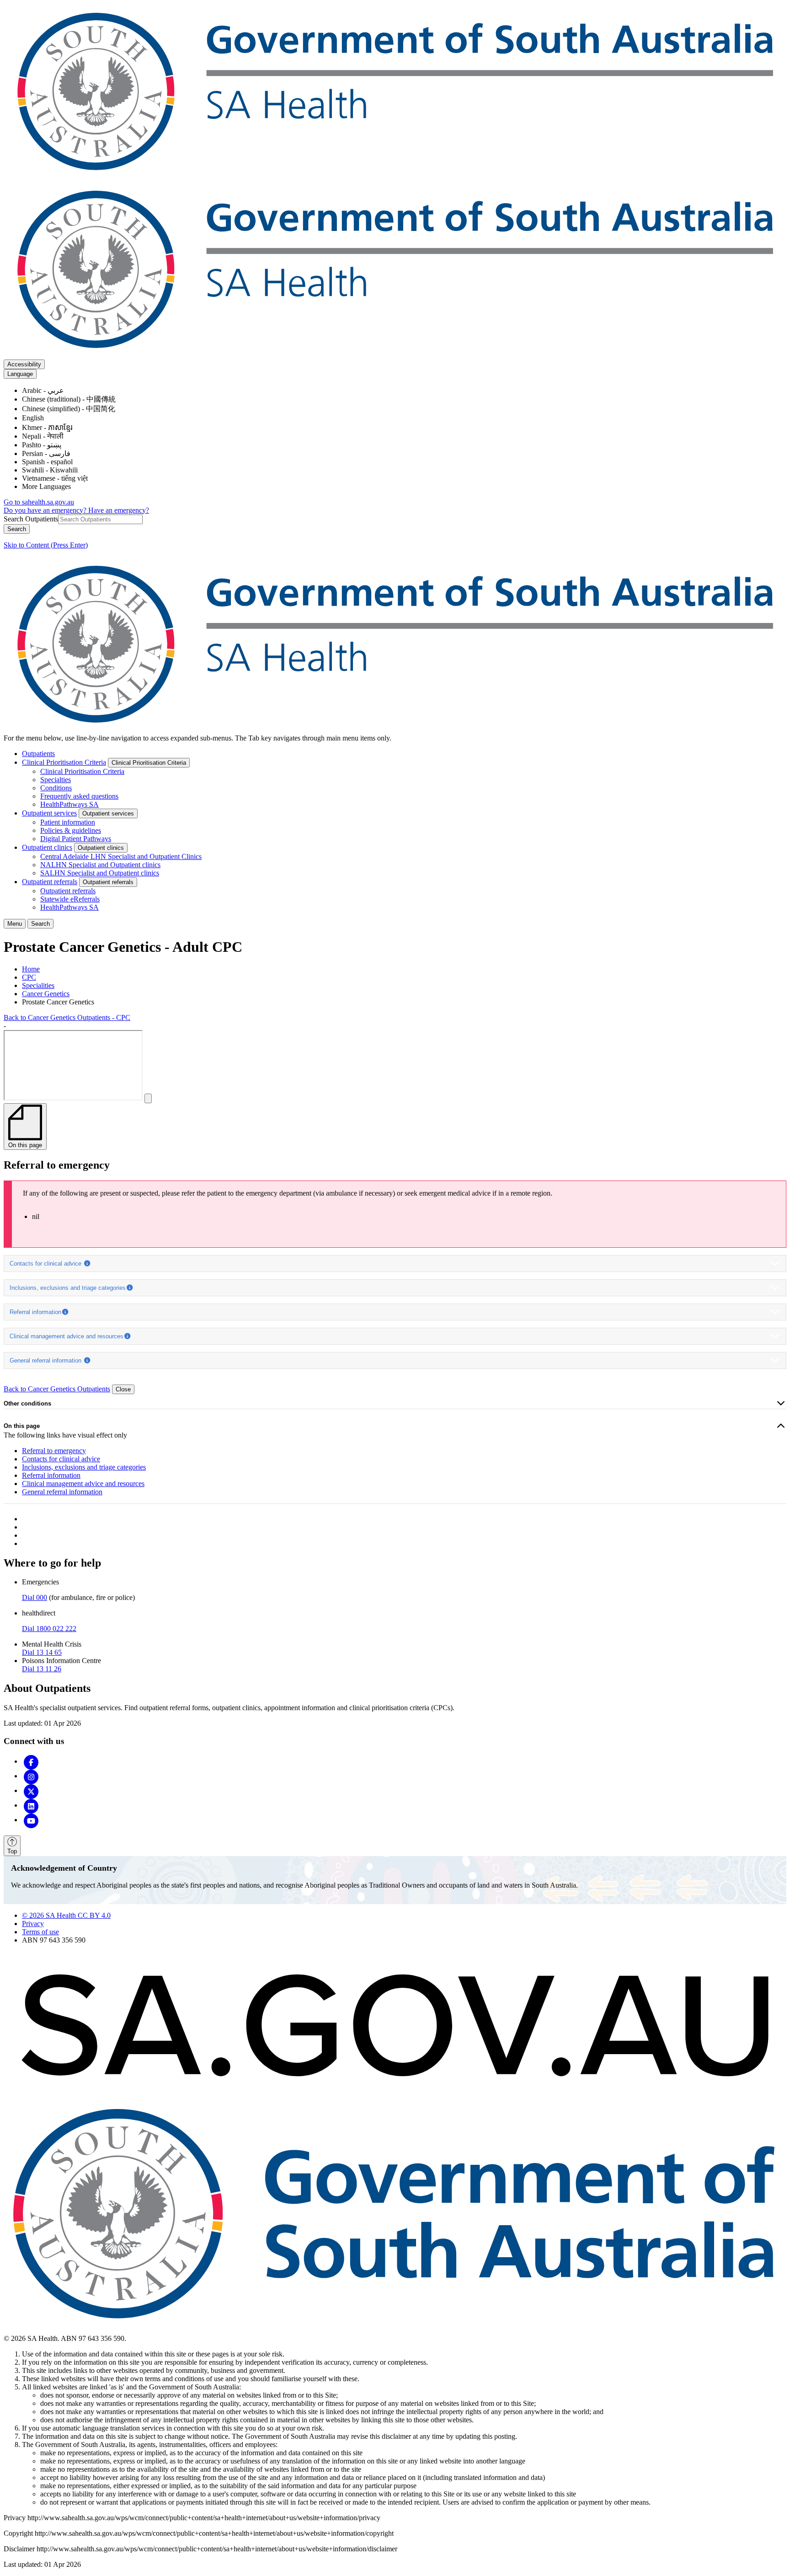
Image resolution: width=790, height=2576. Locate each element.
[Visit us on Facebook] (31, 1761)
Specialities (38, 985)
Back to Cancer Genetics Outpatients (57, 1389)
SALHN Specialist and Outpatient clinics (100, 873)
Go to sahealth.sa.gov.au (39, 502)
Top (12, 1851)
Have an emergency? (119, 510)
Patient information (68, 822)
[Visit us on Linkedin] (31, 1805)
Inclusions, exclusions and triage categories (68, 1288)
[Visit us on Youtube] (31, 1820)
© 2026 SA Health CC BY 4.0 (66, 1915)
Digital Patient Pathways (76, 839)
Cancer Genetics (46, 994)
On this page (22, 1426)
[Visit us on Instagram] (31, 1776)
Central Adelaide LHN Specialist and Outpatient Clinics (121, 856)
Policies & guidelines (71, 830)
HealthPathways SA (69, 804)
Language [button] (20, 374)
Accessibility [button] (24, 364)
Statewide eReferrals (70, 899)
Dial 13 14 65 (42, 1652)
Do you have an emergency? (46, 510)
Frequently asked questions (79, 796)
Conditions (56, 788)
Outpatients (38, 754)
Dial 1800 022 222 (49, 1629)
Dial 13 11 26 (42, 1669)
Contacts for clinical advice (46, 1264)
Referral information (35, 1312)
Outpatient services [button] (108, 813)
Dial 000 (35, 1597)
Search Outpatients (31, 519)
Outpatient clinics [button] (101, 848)
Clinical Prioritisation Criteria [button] (149, 763)
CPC (29, 977)
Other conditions (27, 1403)
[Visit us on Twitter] (31, 1790)
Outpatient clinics (47, 847)
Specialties (56, 780)
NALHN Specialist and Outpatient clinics (100, 865)
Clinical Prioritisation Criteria (64, 762)
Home (31, 969)
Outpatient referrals (50, 882)
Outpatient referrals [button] (108, 882)
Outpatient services (49, 813)
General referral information (46, 1360)
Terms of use (40, 1932)
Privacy (33, 1924)
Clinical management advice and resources (67, 1336)
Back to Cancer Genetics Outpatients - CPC (67, 1017)
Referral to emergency (54, 1451)
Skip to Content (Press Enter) (46, 545)
